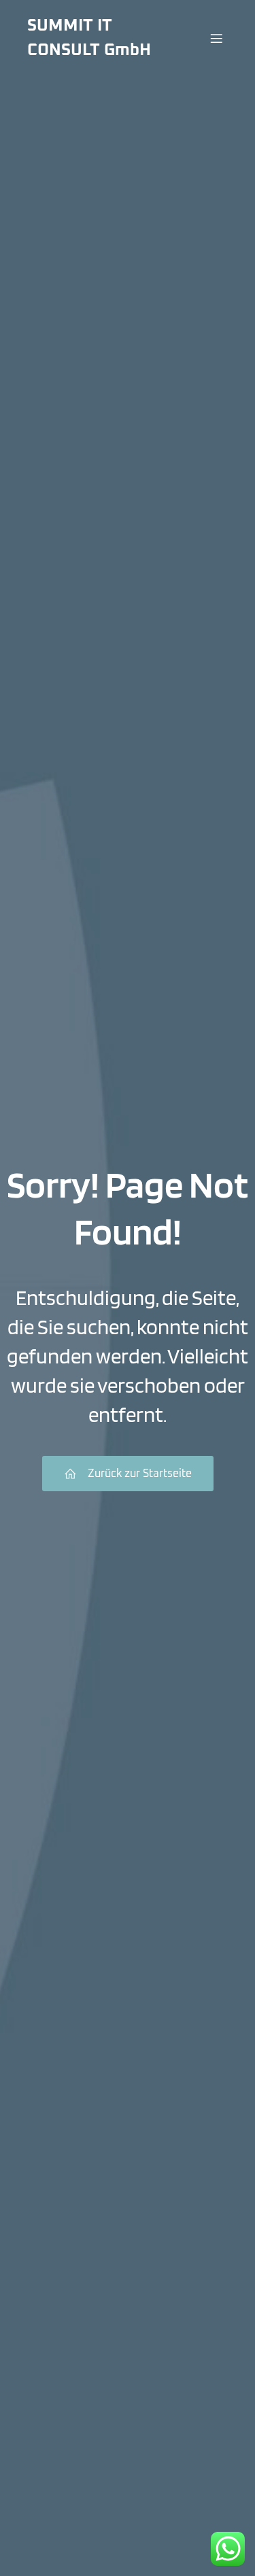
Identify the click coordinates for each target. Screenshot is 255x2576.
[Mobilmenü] (216, 38)
